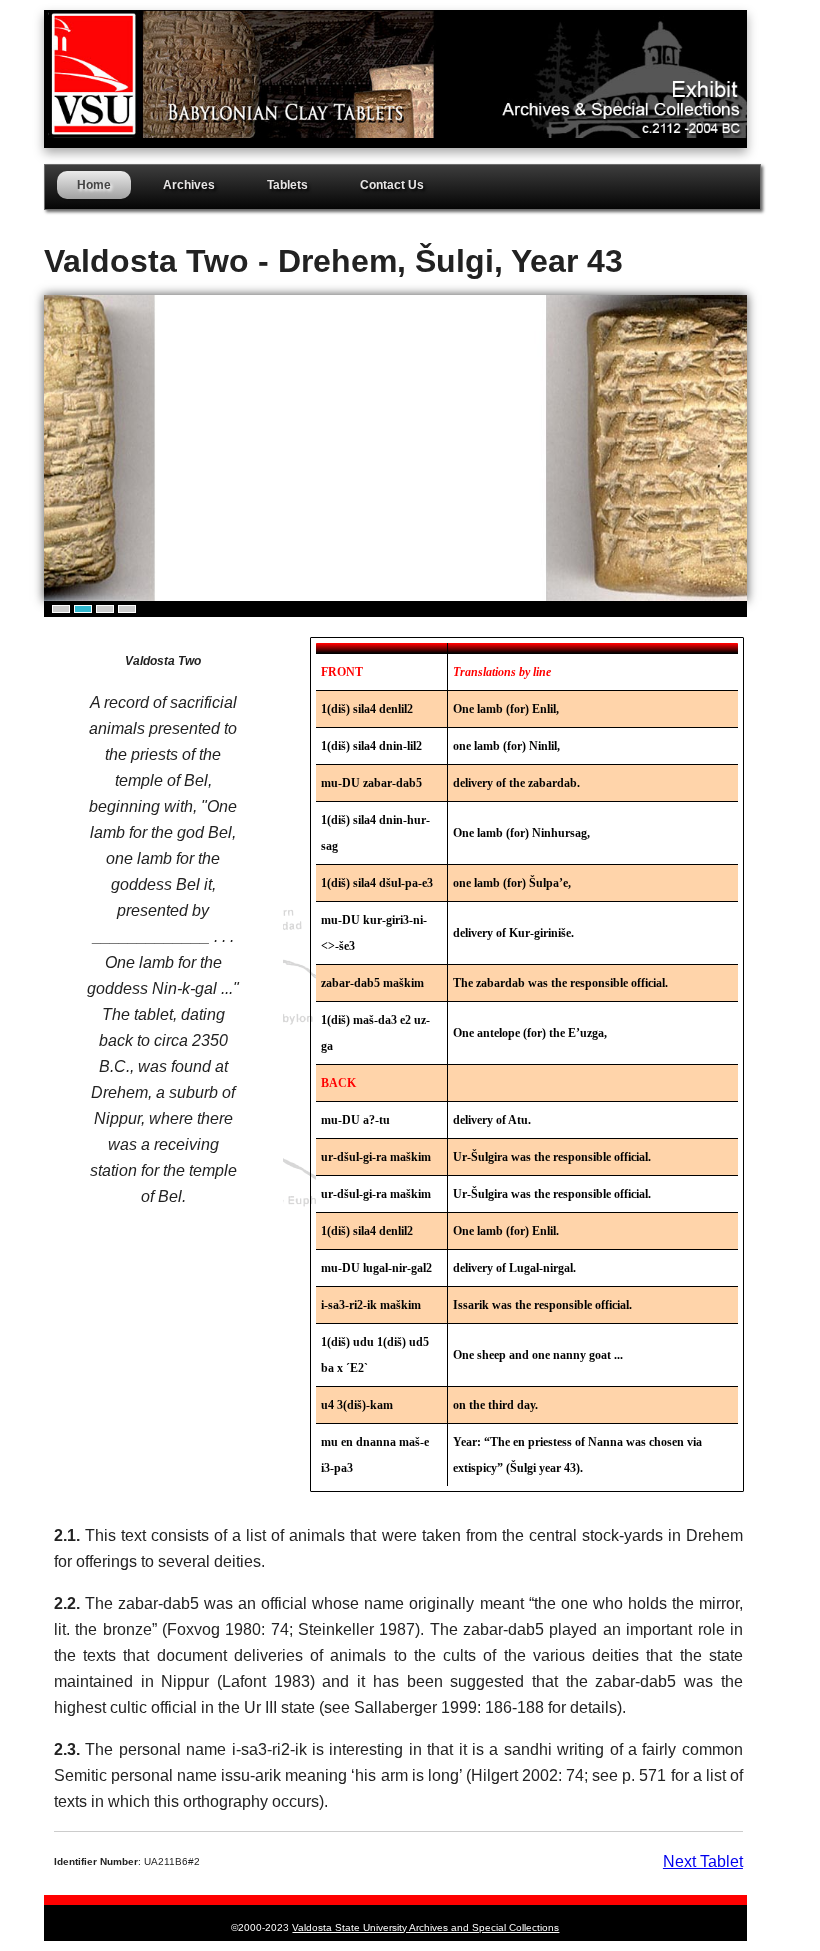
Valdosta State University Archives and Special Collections (425, 1927)
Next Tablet (703, 1861)
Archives (189, 185)
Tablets (287, 185)
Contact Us (392, 185)
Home (94, 185)
